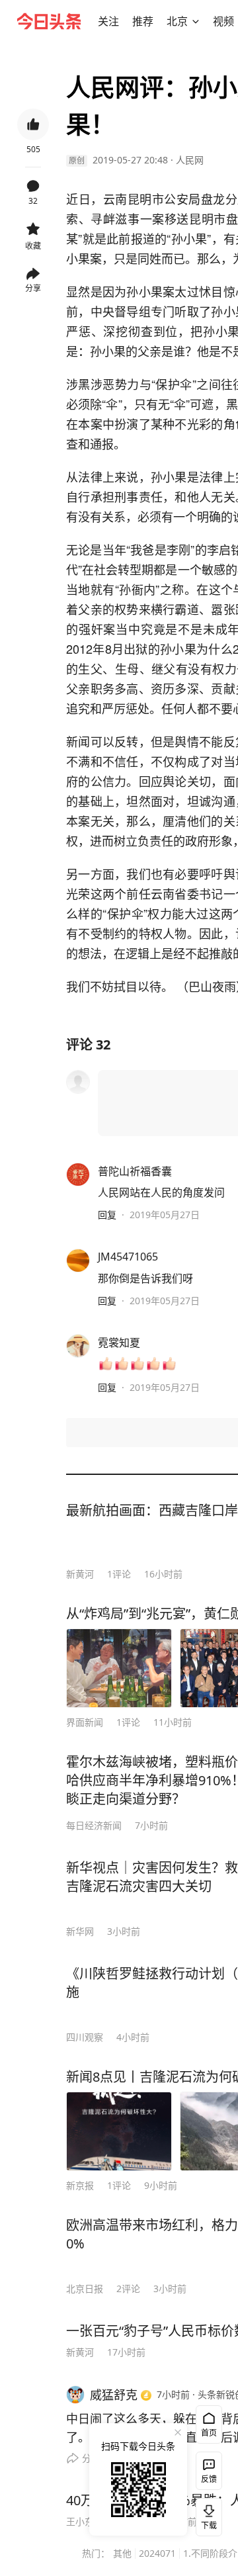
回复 (107, 1215)
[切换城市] (196, 21)
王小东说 (85, 2521)
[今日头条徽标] (49, 21)
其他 (122, 2553)
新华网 (80, 1931)
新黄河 (80, 1574)
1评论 (119, 1574)
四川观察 (85, 2037)
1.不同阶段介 (210, 2553)
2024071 (157, 2553)
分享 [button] (33, 288)
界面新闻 (85, 1722)
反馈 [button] (209, 2479)
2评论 (128, 2288)
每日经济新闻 (94, 1825)
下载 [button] (206, 2514)
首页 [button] (209, 2433)
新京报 (80, 2185)
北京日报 (85, 2288)
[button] (108, 21)
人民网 (190, 160)
